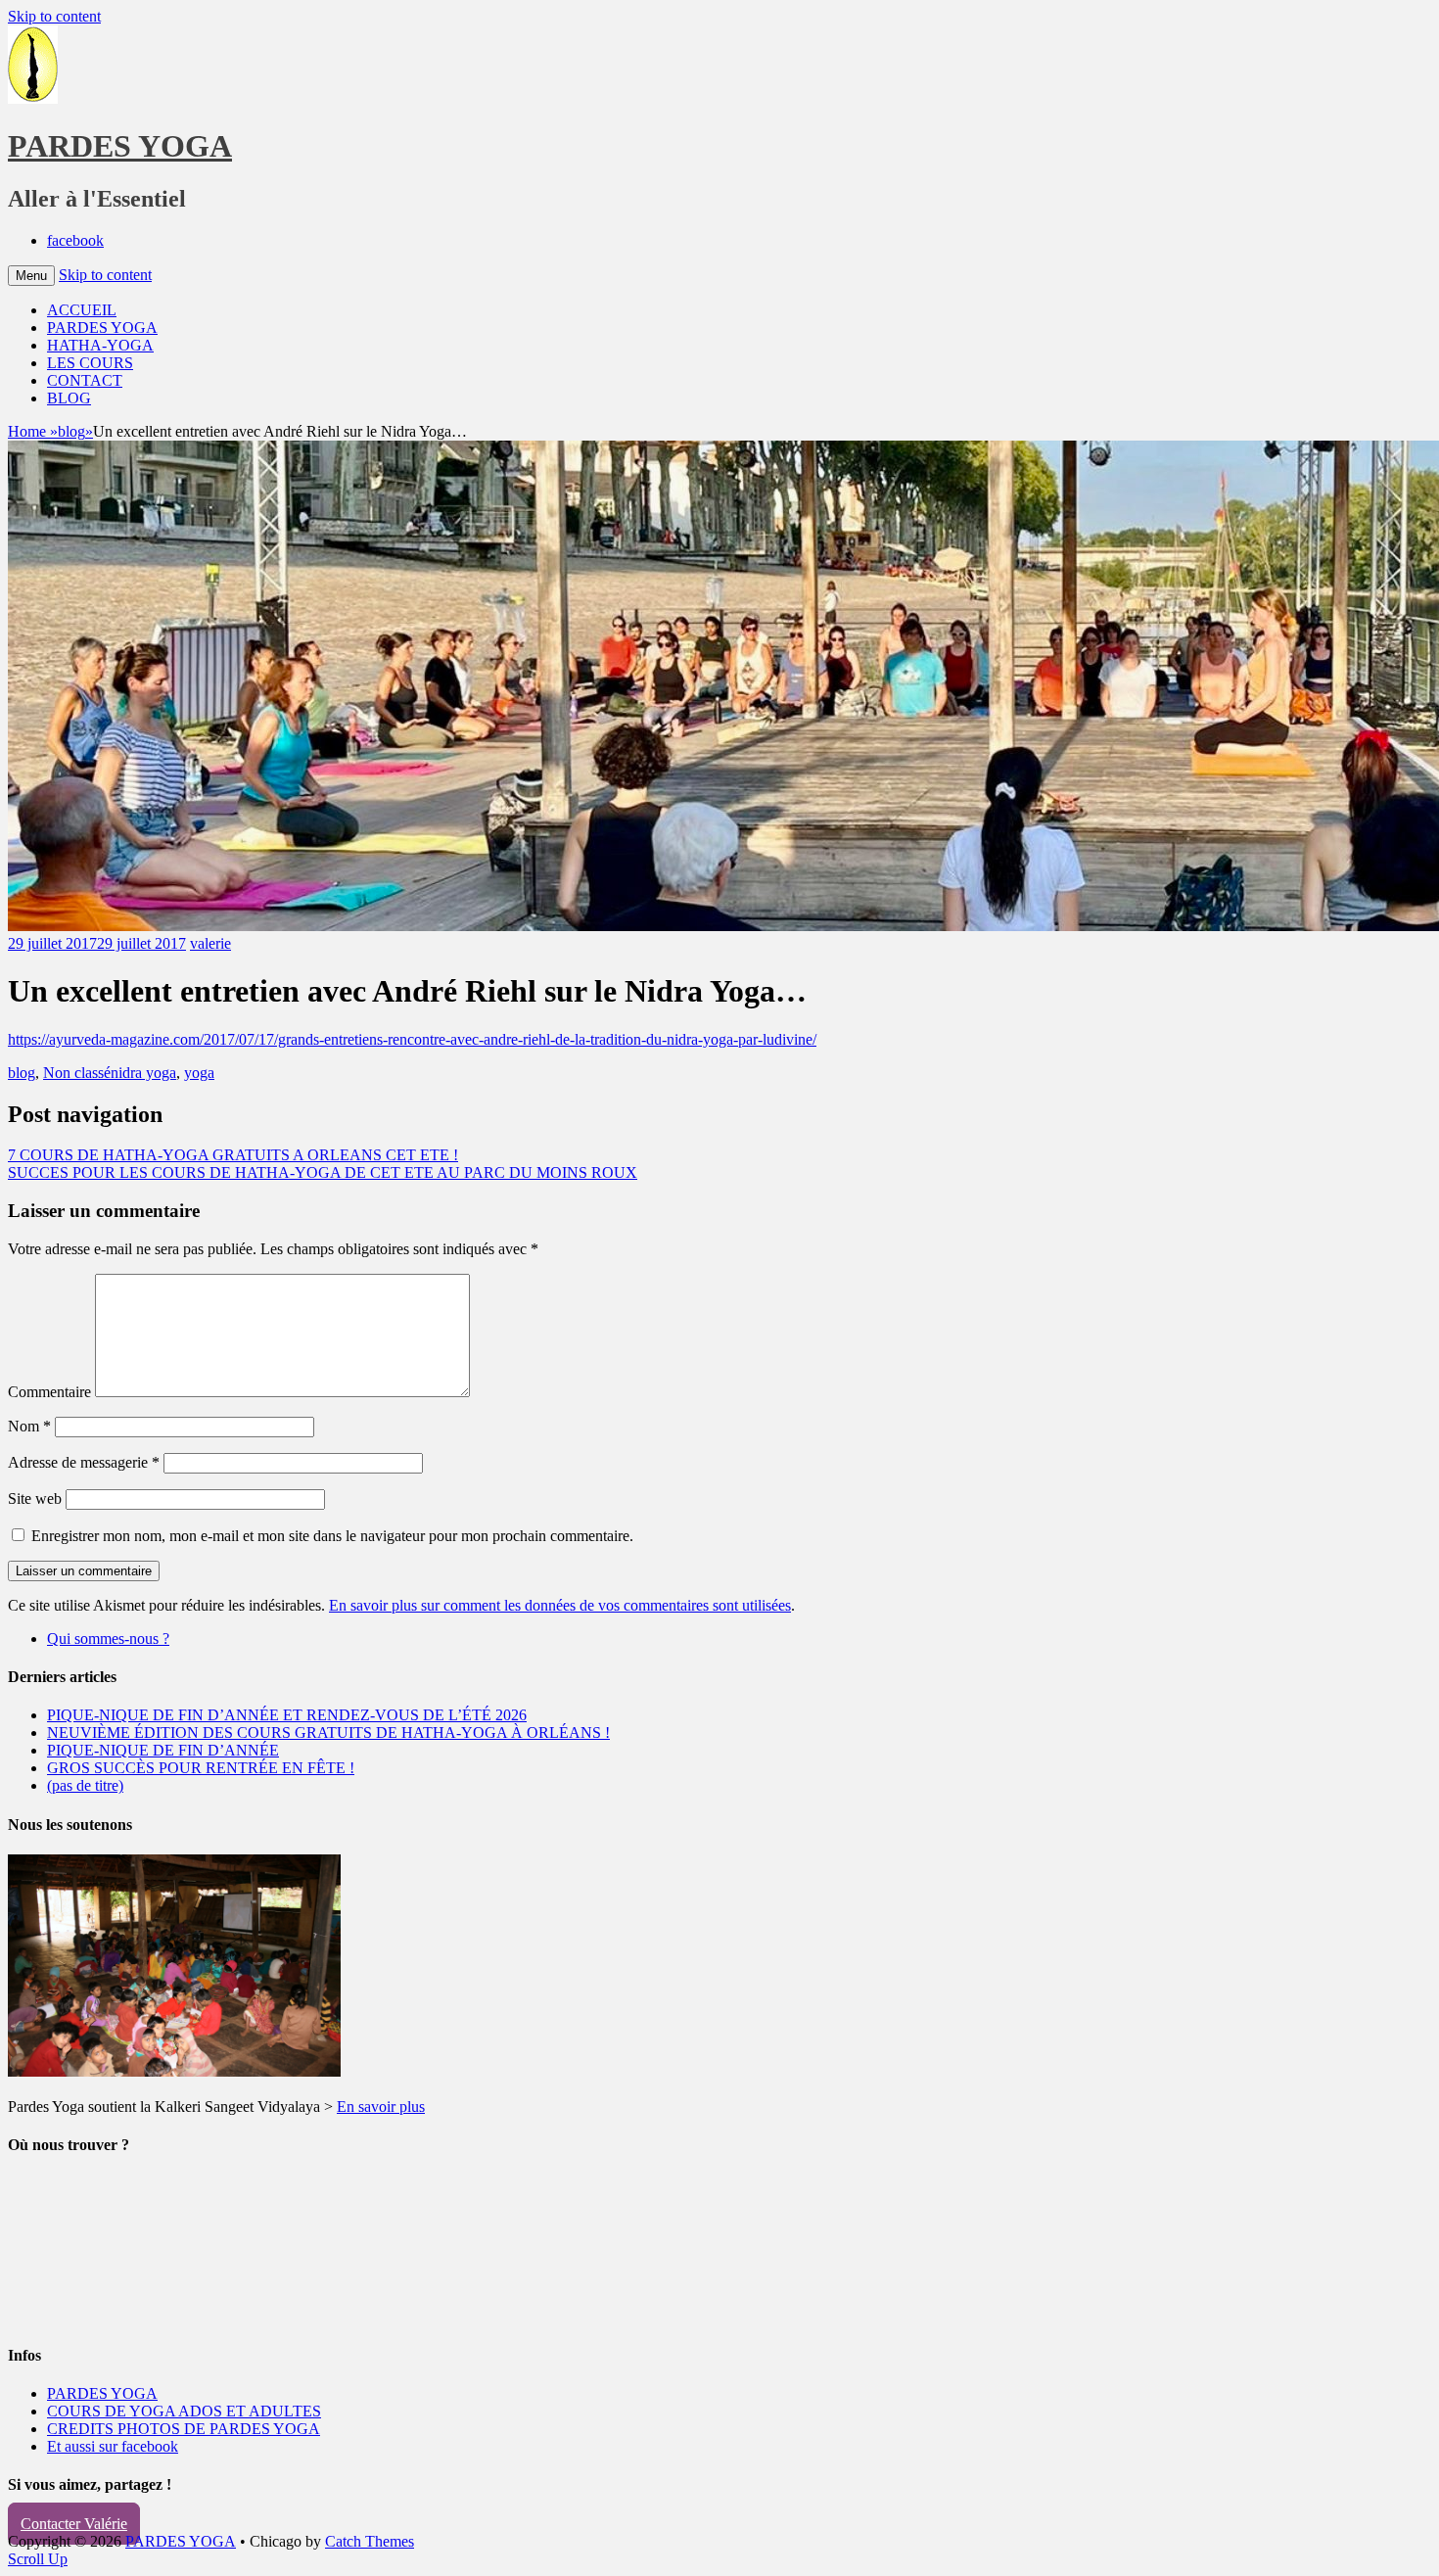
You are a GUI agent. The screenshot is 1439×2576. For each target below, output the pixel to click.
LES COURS (90, 363)
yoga (199, 1073)
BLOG (69, 398)
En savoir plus (381, 2107)
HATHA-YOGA (100, 345)
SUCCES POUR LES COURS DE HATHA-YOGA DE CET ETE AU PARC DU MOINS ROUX (323, 1172)
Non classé (77, 1073)
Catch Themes (370, 2541)
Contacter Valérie (74, 2524)
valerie (210, 943)
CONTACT (85, 380)
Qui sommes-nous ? (108, 1639)
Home (33, 431)
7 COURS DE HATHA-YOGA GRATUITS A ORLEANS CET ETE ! (233, 1155)
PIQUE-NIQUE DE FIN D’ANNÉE (163, 1750)
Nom (29, 1426)
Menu (31, 276)
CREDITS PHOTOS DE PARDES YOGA (184, 2429)
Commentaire (49, 1392)
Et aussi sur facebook (113, 2446)
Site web (35, 1499)
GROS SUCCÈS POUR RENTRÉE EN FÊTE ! (201, 1768)
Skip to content (54, 16)
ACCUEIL (82, 310)
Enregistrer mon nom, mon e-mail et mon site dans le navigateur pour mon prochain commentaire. (332, 1536)
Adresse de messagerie (84, 1462)
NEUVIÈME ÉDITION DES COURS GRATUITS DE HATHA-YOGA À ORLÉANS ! (328, 1733)
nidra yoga (143, 1073)
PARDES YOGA (120, 146)
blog (75, 431)
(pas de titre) (85, 1785)
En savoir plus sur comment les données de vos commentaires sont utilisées (560, 1605)
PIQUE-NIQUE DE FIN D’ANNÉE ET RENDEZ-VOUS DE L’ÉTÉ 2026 (287, 1715)
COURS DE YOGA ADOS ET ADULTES (184, 2411)
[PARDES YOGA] (33, 98)
